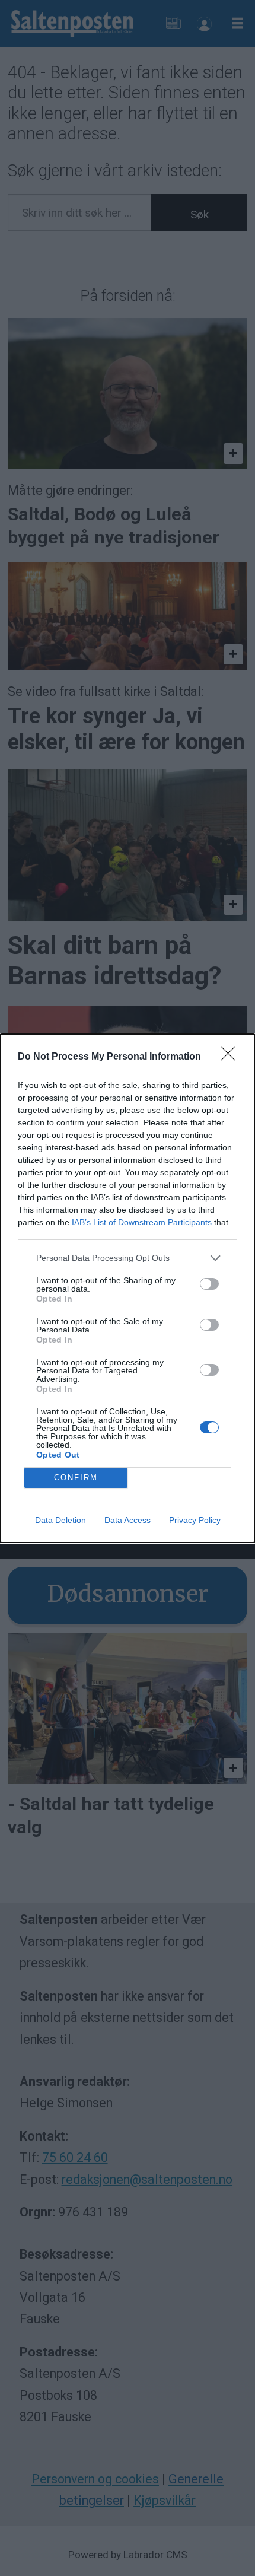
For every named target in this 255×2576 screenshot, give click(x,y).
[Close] (232, 1057)
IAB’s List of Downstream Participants (142, 1222)
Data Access (128, 1520)
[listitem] (128, 1258)
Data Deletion (60, 1520)
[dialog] (128, 1288)
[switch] (209, 1284)
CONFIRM (76, 1478)
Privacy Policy (195, 1520)
